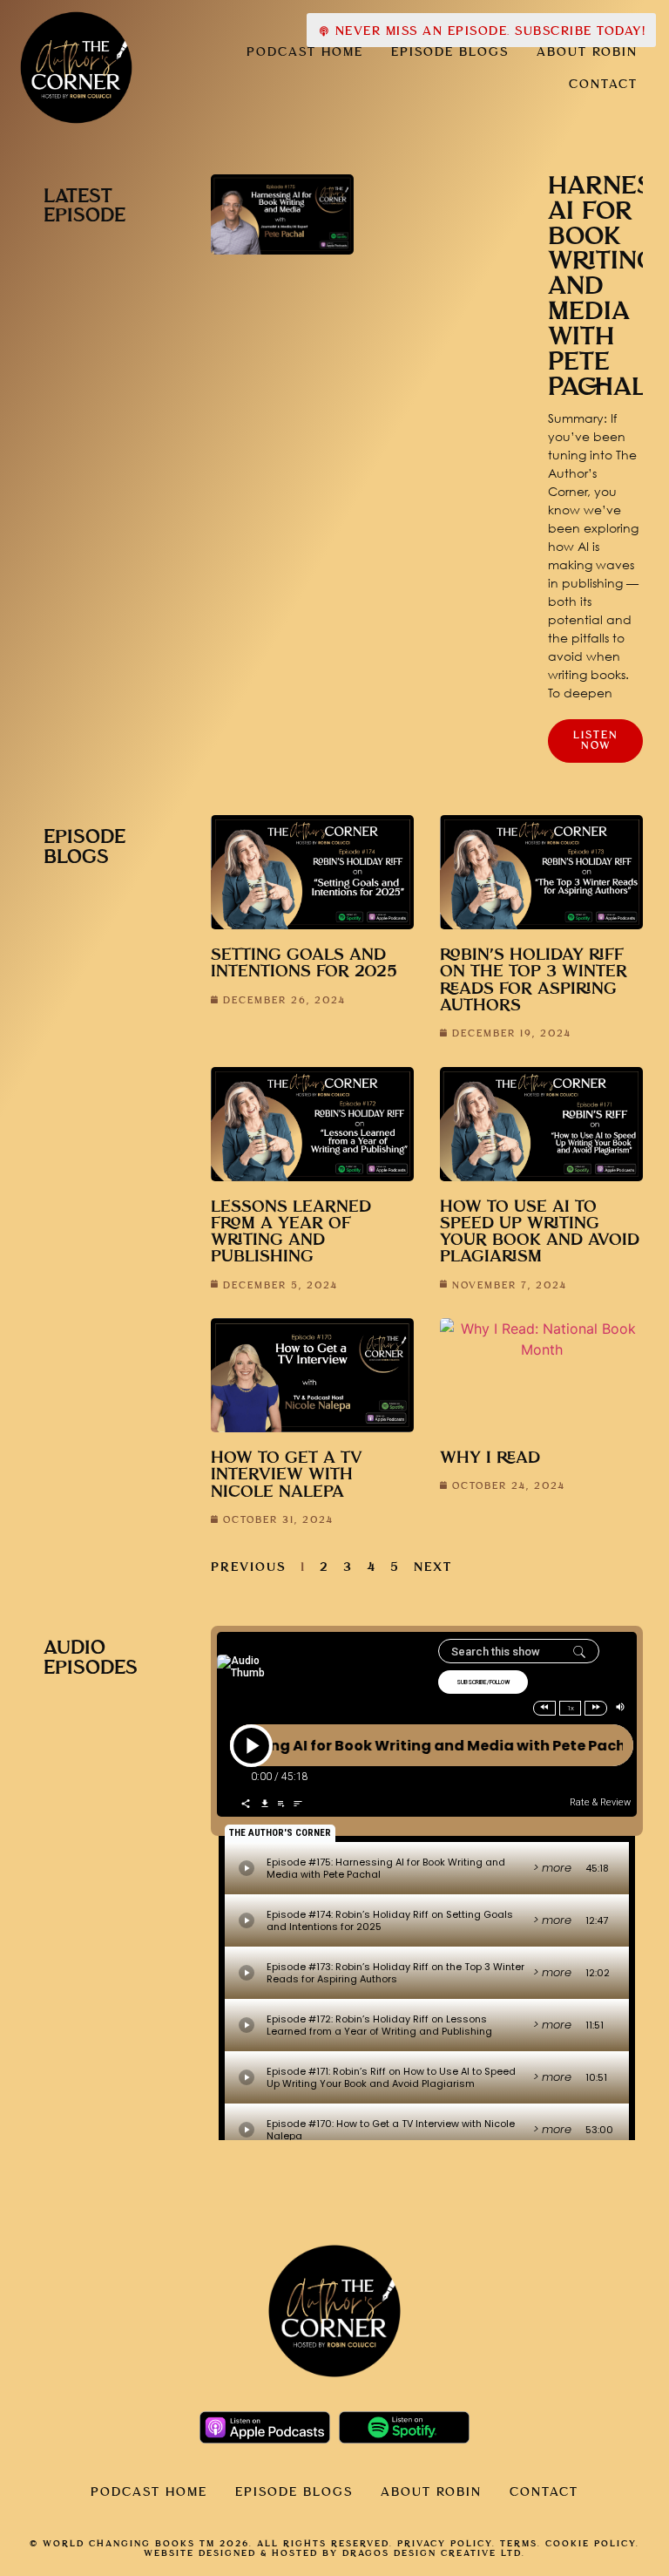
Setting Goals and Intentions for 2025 (304, 963)
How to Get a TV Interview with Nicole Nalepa (287, 1475)
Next (433, 1567)
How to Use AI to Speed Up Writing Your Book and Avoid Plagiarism (540, 1232)
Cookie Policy (591, 2544)
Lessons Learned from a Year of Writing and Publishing (291, 1232)
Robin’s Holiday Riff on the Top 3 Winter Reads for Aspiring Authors (534, 980)
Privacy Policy (445, 2544)
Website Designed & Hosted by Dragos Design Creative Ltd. (334, 2553)
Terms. (520, 2544)
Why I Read (490, 1458)
